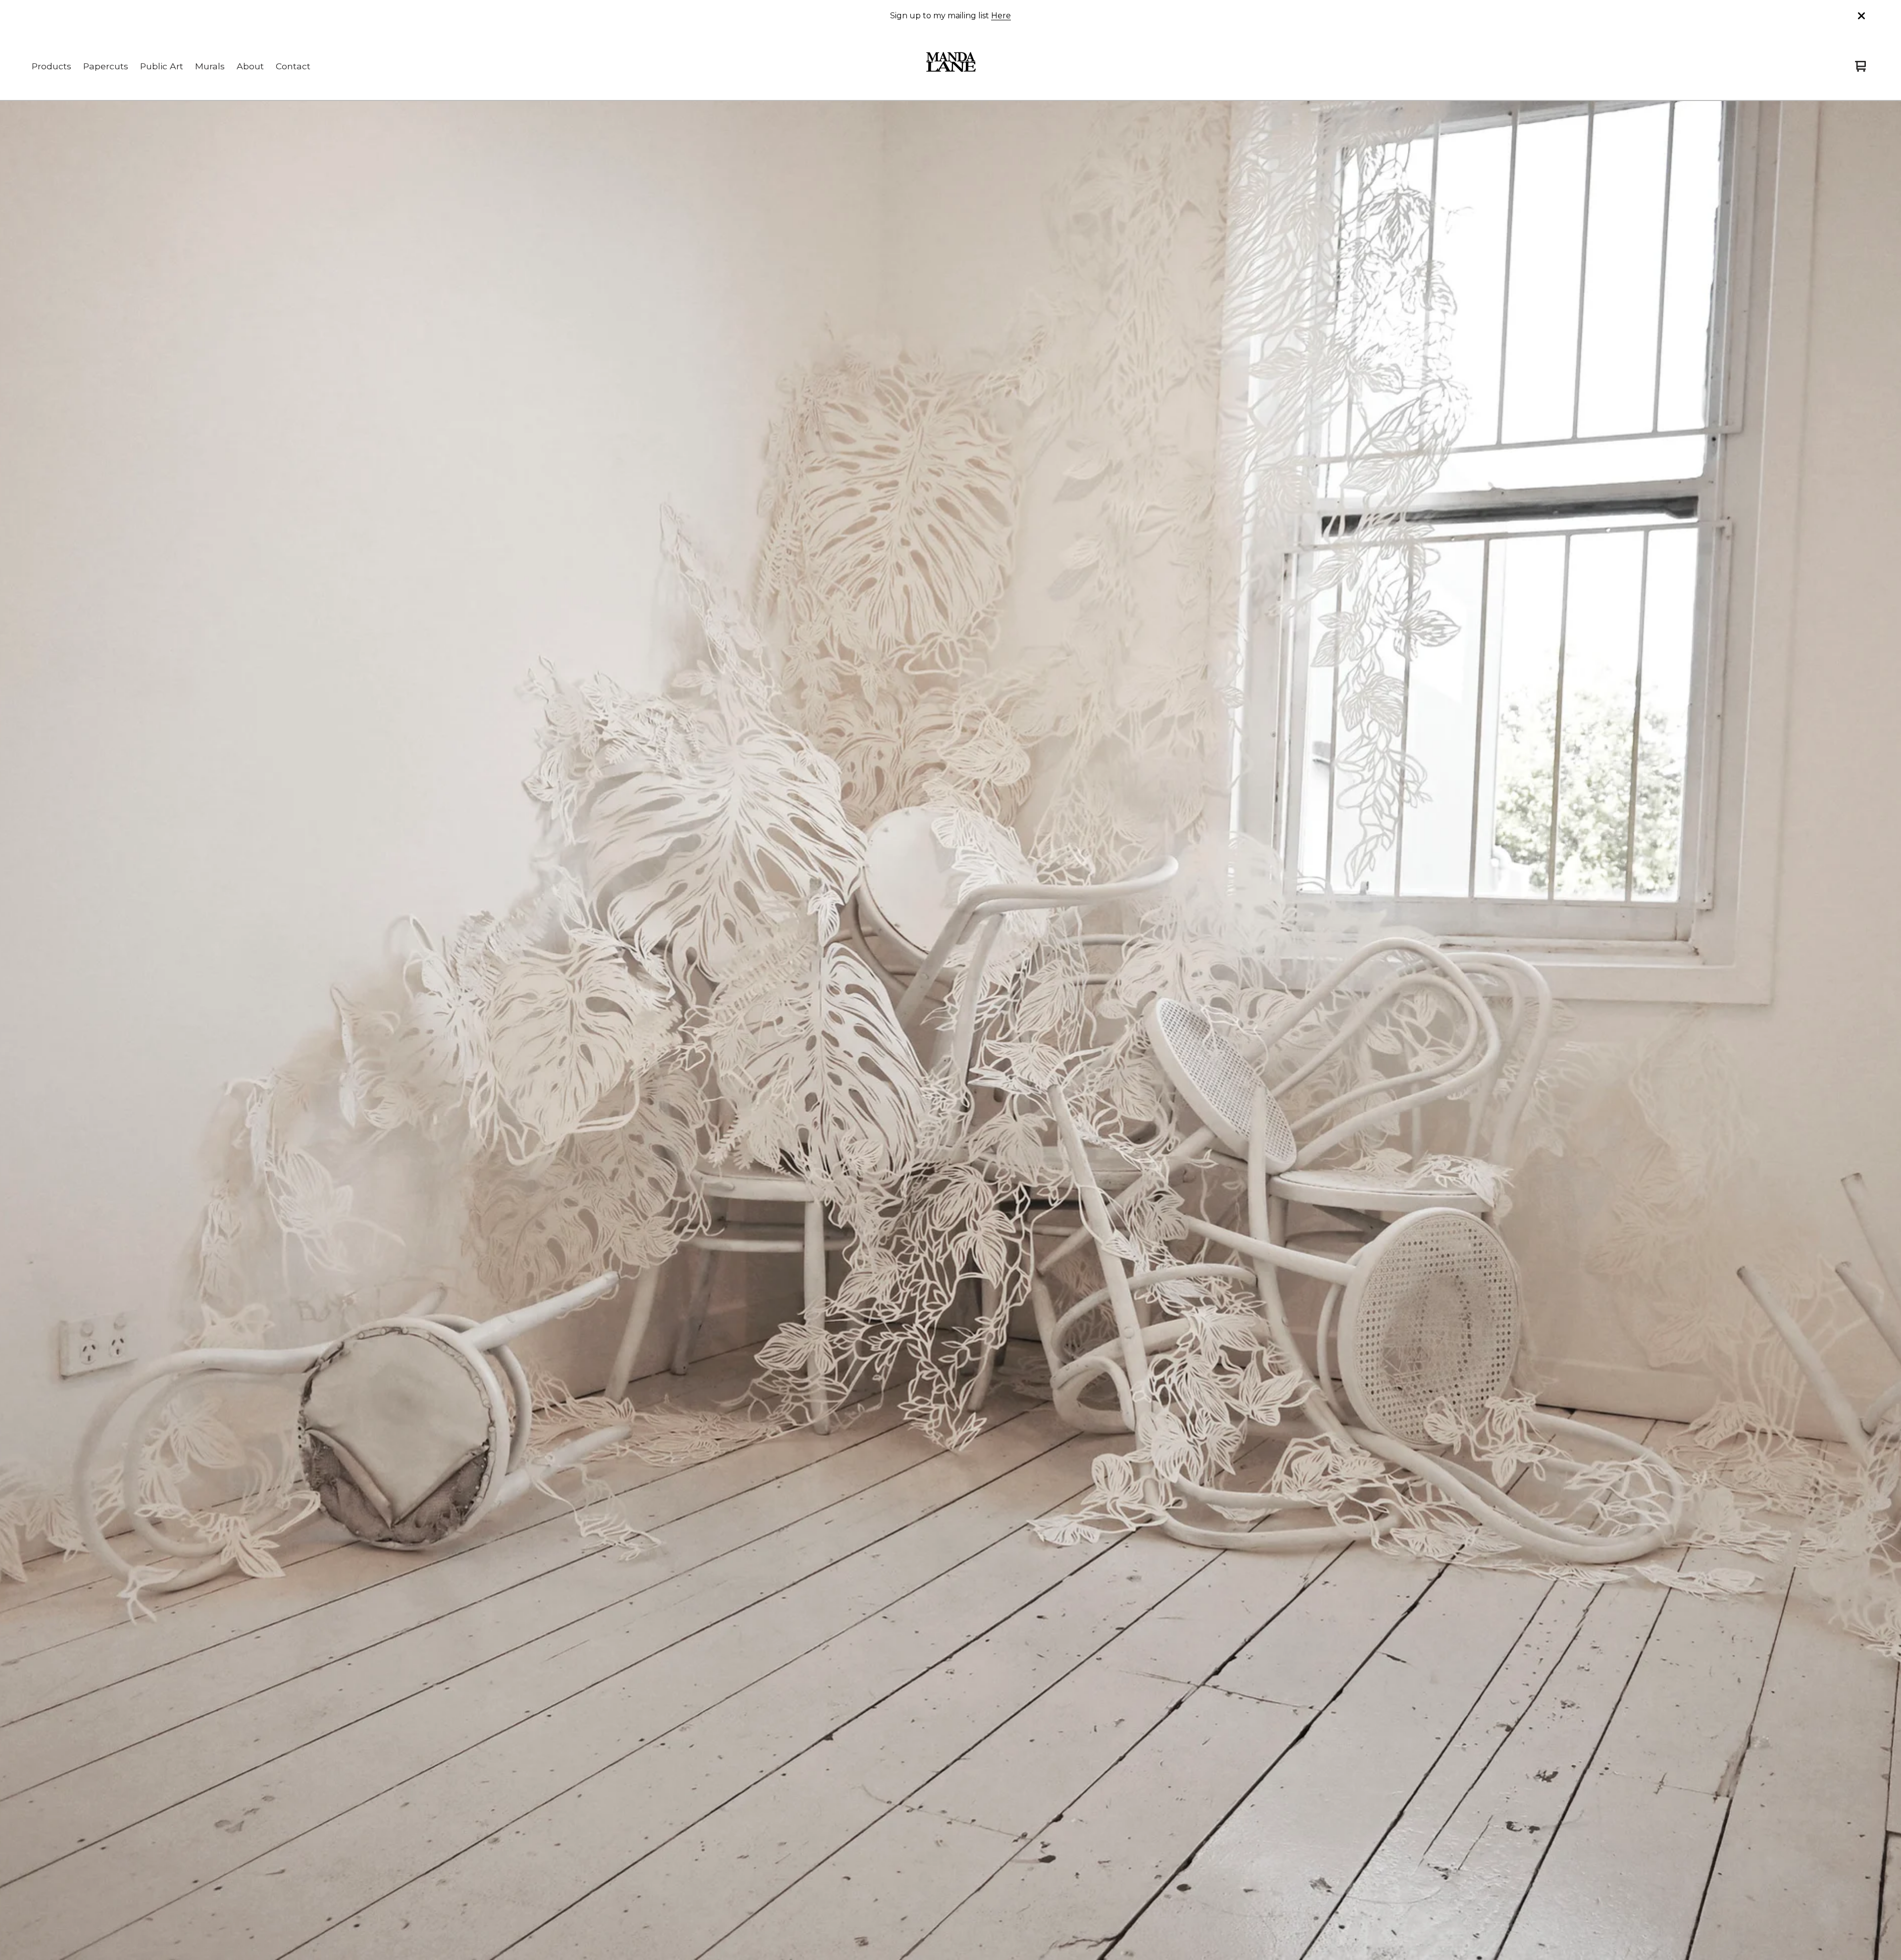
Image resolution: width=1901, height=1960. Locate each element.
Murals (210, 66)
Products (51, 66)
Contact (293, 66)
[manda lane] (950, 66)
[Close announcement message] (1861, 16)
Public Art (162, 66)
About (250, 66)
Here (1001, 16)
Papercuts (106, 66)
